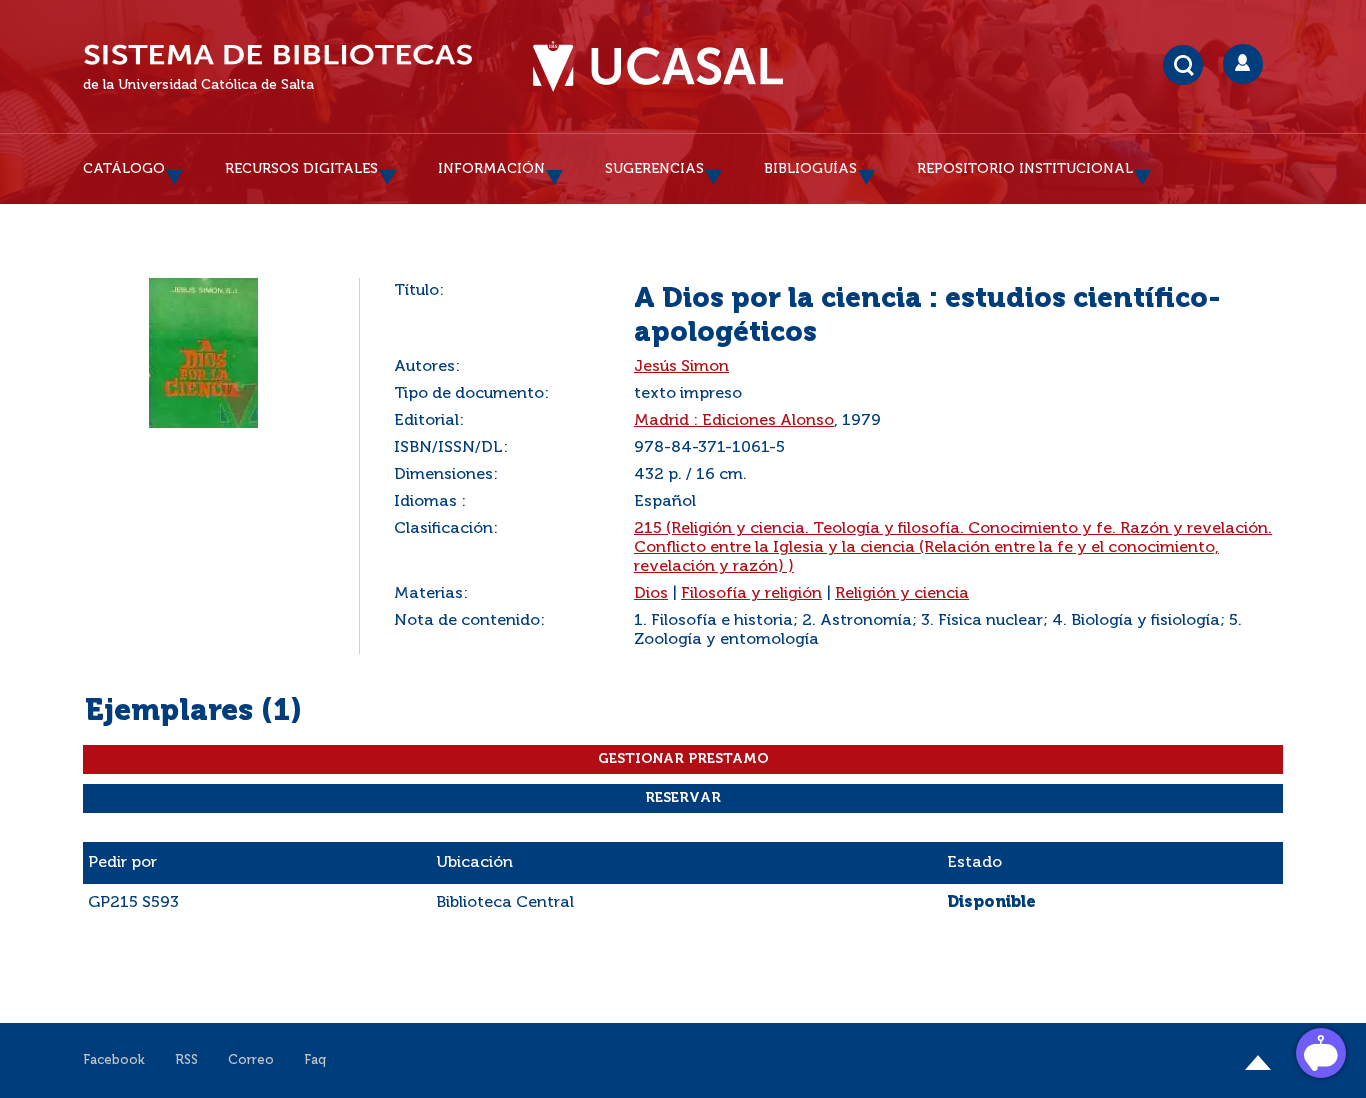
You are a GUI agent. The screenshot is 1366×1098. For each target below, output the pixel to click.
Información (491, 169)
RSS (186, 1060)
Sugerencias (654, 169)
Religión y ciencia (902, 594)
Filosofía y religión (751, 594)
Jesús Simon (681, 367)
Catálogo (124, 169)
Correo (251, 1060)
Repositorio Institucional (1025, 169)
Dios (651, 594)
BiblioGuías (810, 169)
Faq (315, 1060)
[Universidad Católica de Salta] (658, 67)
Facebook (114, 1060)
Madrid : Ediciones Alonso (734, 421)
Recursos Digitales (301, 169)
